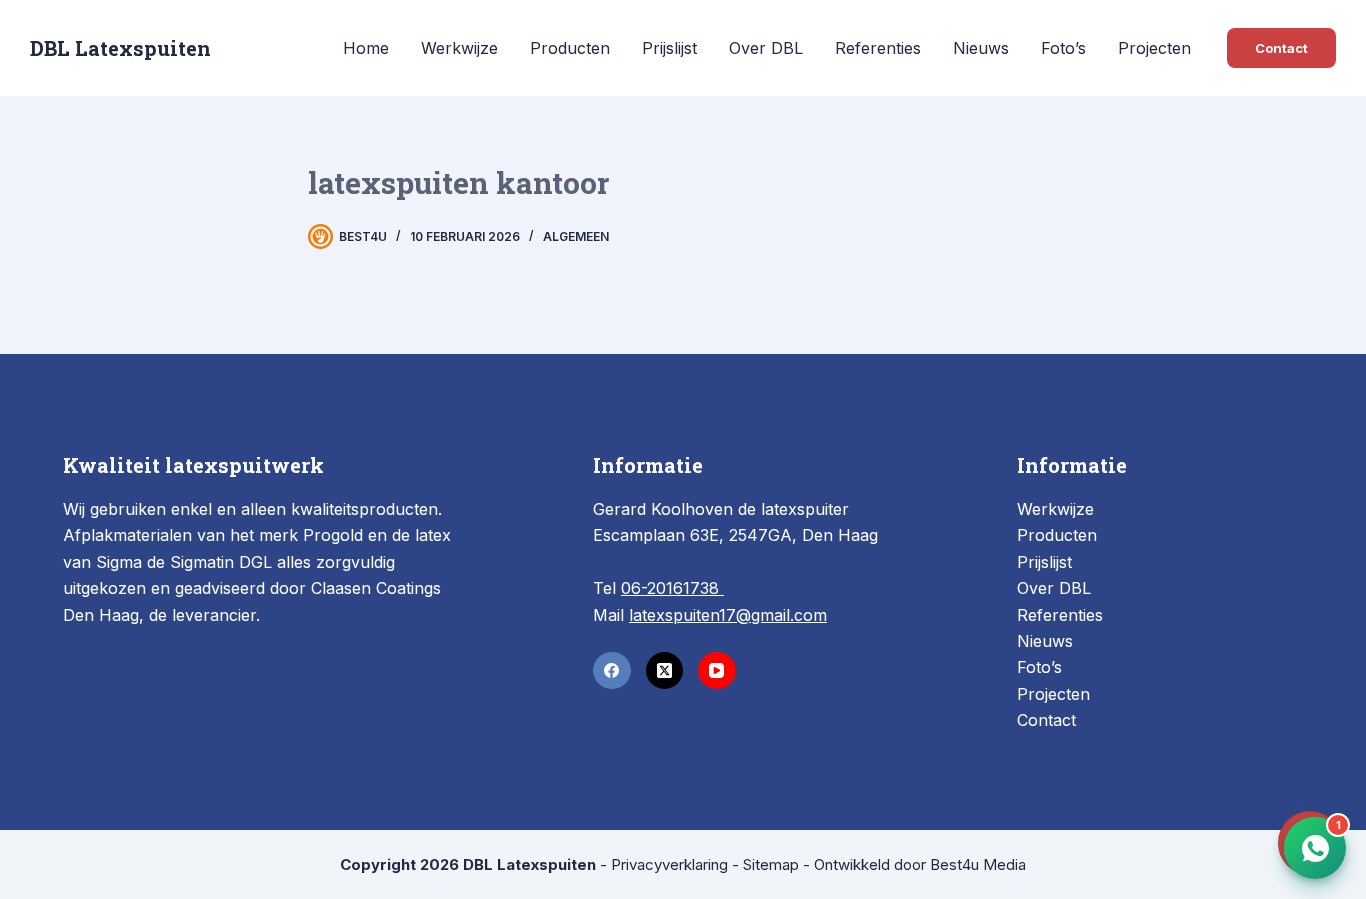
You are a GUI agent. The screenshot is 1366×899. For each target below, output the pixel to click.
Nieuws (981, 48)
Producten (570, 48)
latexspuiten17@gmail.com (728, 615)
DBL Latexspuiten (120, 48)
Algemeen (576, 236)
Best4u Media (978, 864)
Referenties (878, 48)
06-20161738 (672, 588)
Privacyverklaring (669, 864)
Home (366, 48)
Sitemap (771, 864)
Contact (1281, 48)
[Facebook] (612, 671)
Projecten (1154, 48)
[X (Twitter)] (665, 671)
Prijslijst (669, 48)
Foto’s (1063, 48)
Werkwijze (459, 48)
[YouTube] (717, 671)
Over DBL (766, 48)
